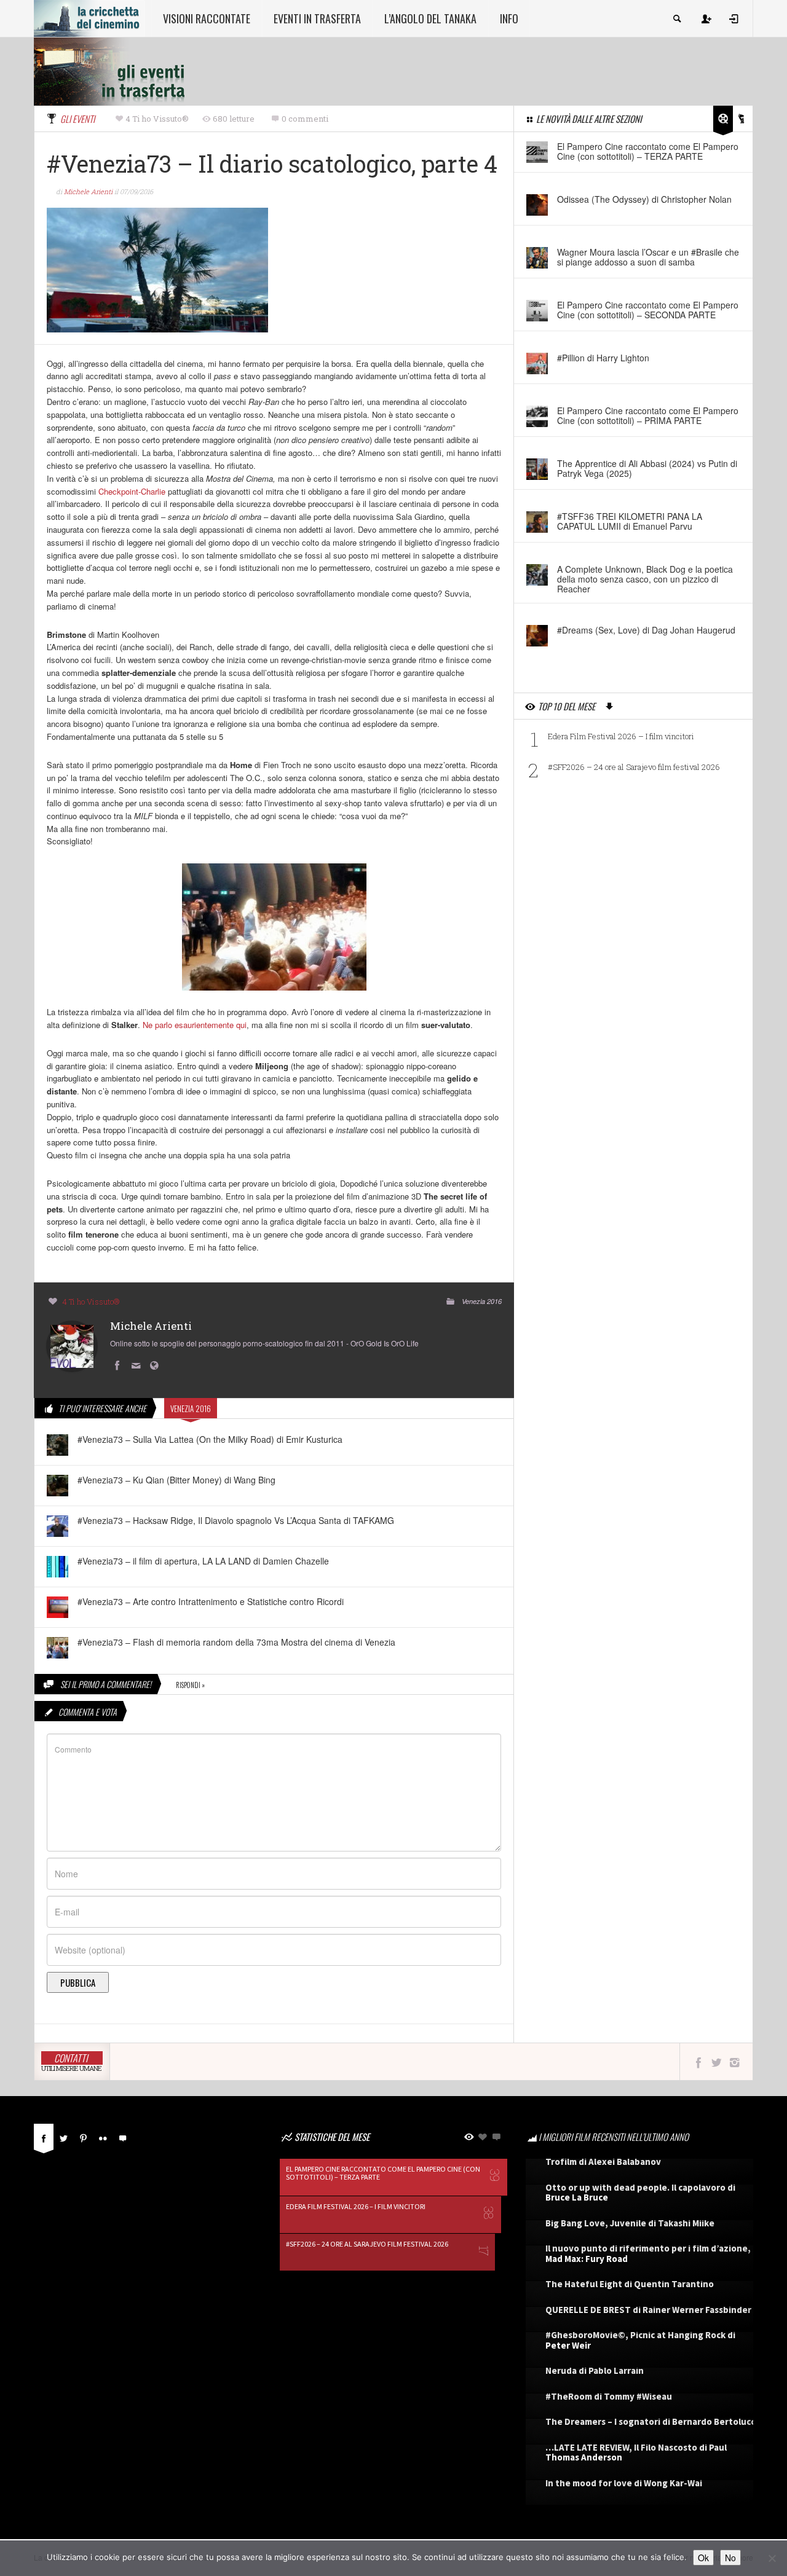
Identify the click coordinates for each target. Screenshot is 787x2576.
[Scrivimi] (138, 1366)
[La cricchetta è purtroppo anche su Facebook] (698, 2062)
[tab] (44, 2141)
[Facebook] (44, 2137)
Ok (703, 2558)
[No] (772, 2558)
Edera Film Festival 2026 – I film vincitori (621, 736)
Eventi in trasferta (317, 18)
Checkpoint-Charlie (132, 491)
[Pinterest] (83, 2137)
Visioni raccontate (207, 18)
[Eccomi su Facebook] (119, 1366)
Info (509, 18)
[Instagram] (734, 2062)
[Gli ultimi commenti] (122, 2137)
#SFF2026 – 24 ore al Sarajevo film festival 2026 (634, 767)
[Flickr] (103, 2137)
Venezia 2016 (482, 1301)
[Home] (89, 17)
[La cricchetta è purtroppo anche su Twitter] (717, 2062)
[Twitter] (63, 2137)
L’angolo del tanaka (430, 18)
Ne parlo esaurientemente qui (195, 1025)
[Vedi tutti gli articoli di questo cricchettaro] (72, 1345)
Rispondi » (190, 1685)
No (730, 2558)
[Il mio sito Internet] (157, 1366)
